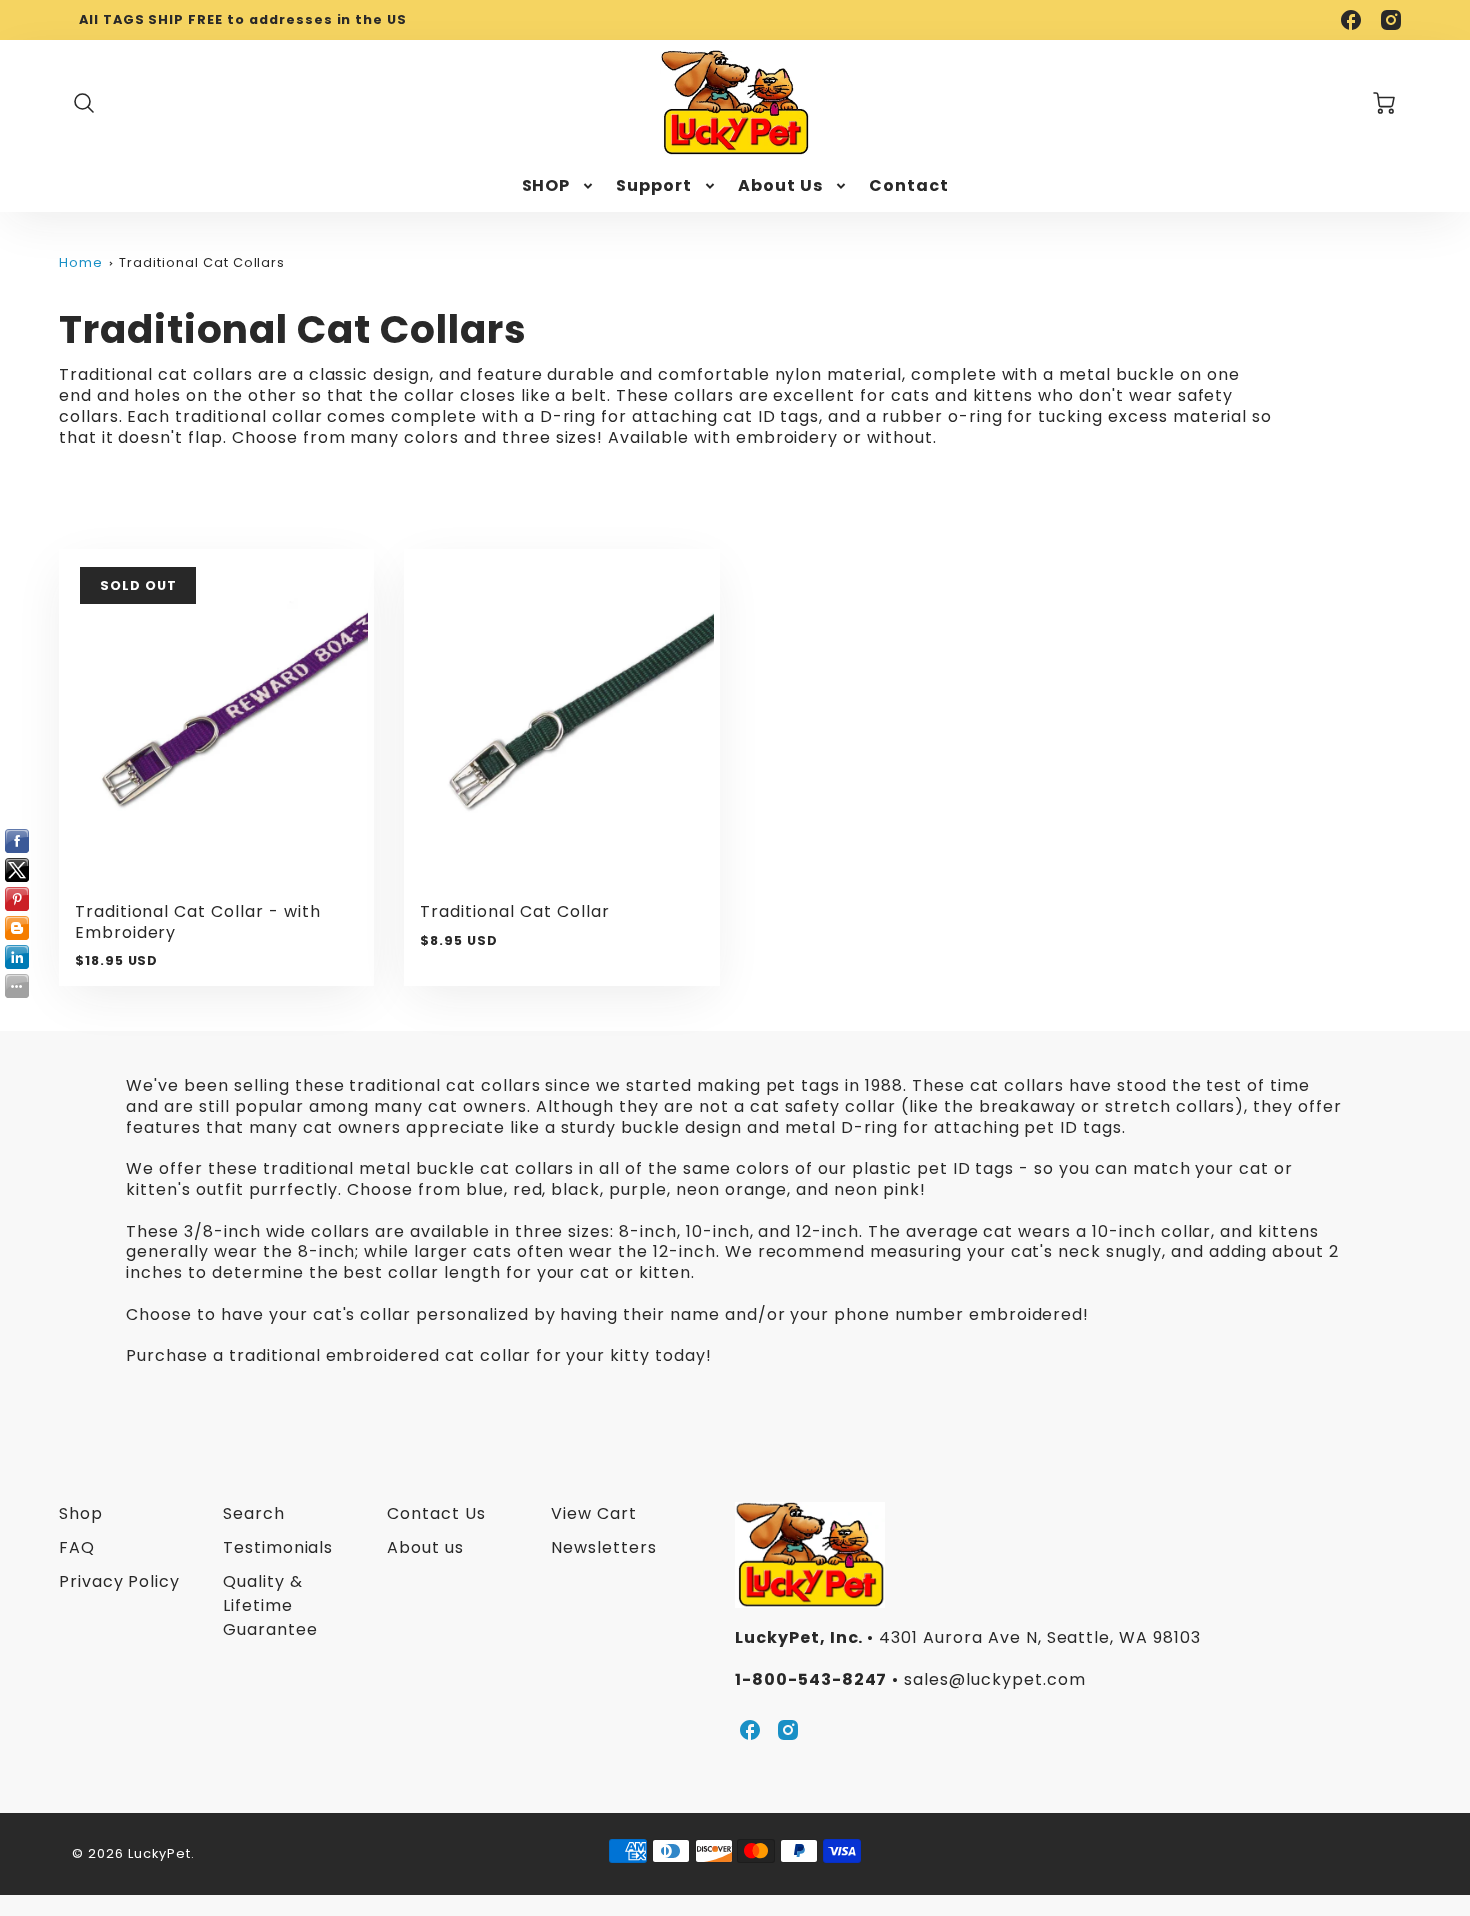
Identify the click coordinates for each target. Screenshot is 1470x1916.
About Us (780, 186)
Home (81, 262)
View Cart (594, 1513)
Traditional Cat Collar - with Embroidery (198, 922)
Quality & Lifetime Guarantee (270, 1605)
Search (254, 1513)
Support (654, 186)
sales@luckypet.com (994, 1679)
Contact (909, 186)
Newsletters (604, 1547)
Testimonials (278, 1547)
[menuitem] (559, 186)
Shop (81, 1513)
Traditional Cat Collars (202, 262)
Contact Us (436, 1513)
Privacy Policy (119, 1581)
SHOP (546, 186)
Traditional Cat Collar (514, 911)
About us (425, 1547)
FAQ (77, 1547)
